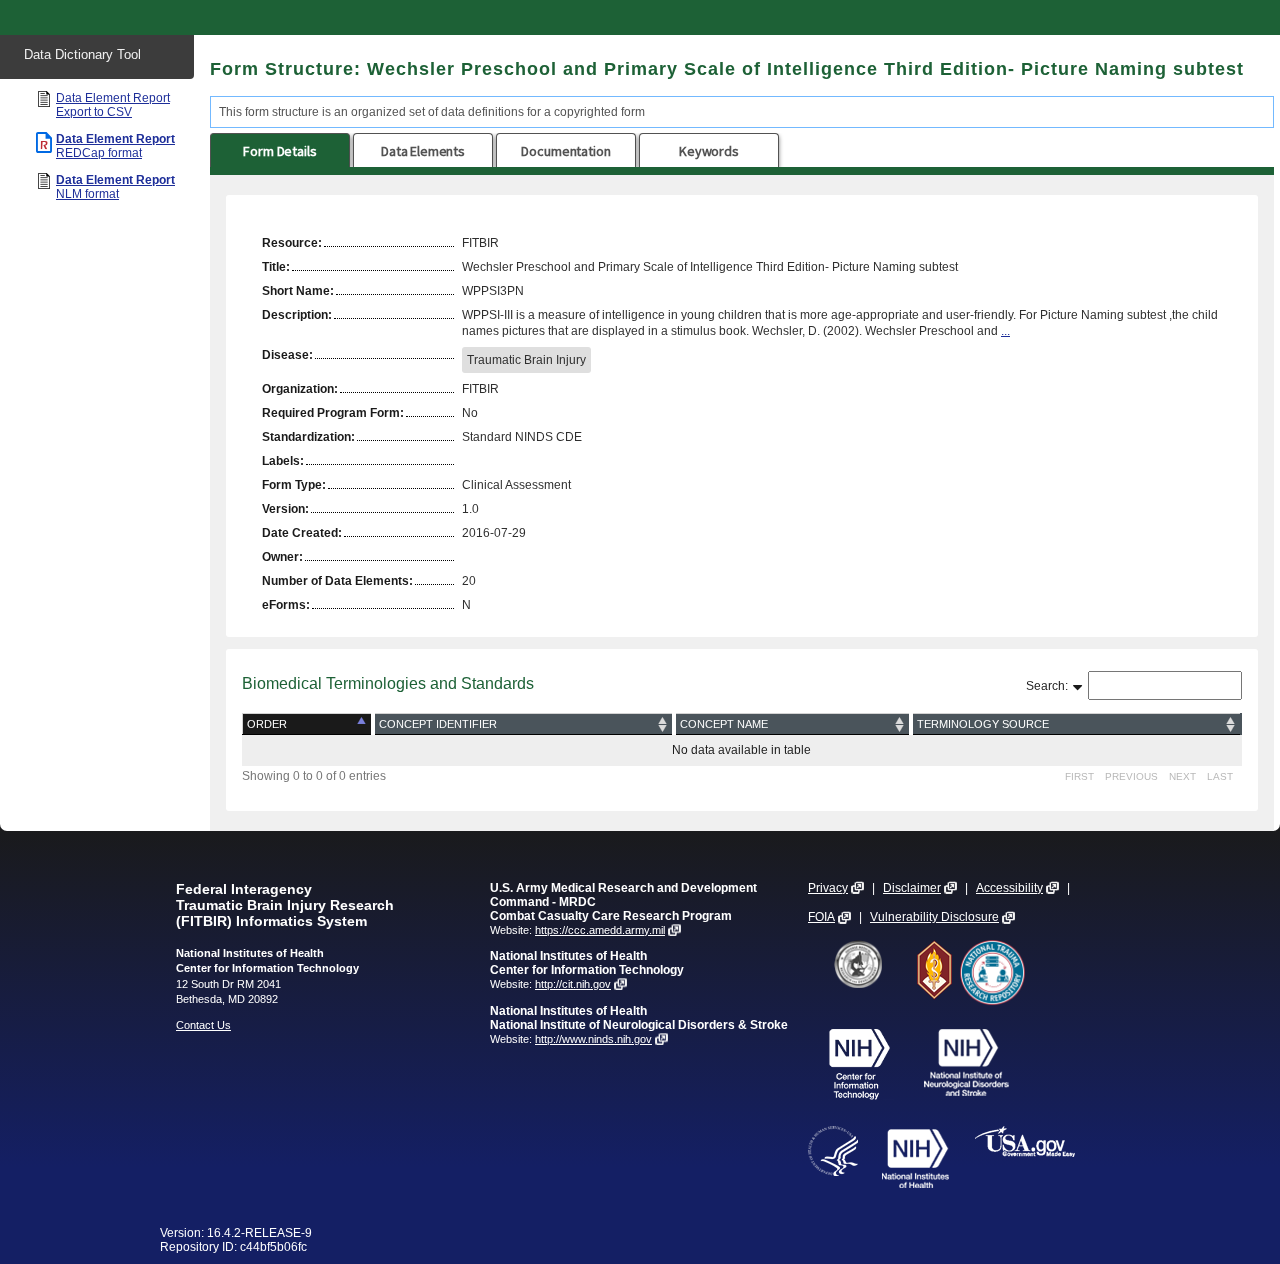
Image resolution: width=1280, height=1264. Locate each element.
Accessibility (1009, 888)
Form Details (279, 151)
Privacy (828, 888)
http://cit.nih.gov (573, 984)
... (1005, 331)
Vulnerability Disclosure (934, 917)
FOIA (821, 917)
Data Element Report (113, 105)
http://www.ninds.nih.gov (593, 1039)
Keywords (709, 151)
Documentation (565, 151)
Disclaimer (912, 888)
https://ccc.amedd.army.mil (600, 930)
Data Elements (423, 151)
